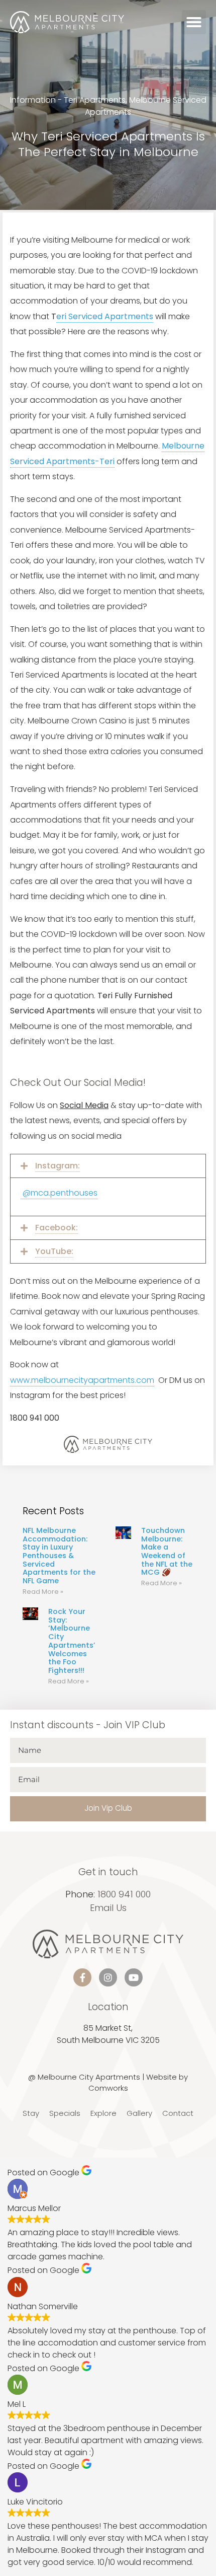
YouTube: (54, 1251)
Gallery (139, 2113)
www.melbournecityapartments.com (82, 1380)
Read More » (43, 1592)
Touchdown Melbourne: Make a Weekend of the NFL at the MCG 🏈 (167, 1552)
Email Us (108, 1908)
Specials (65, 2113)
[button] (194, 22)
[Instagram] (108, 1977)
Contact (178, 2113)
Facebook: (57, 1228)
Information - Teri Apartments (68, 100)
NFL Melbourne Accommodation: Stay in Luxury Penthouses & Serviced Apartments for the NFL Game (59, 1556)
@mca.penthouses (59, 1193)
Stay (31, 2113)
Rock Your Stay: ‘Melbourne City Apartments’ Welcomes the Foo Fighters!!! (72, 1641)
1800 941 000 (124, 1894)
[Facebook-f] (82, 1977)
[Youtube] (134, 1977)
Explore (103, 2113)
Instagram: (58, 1166)
